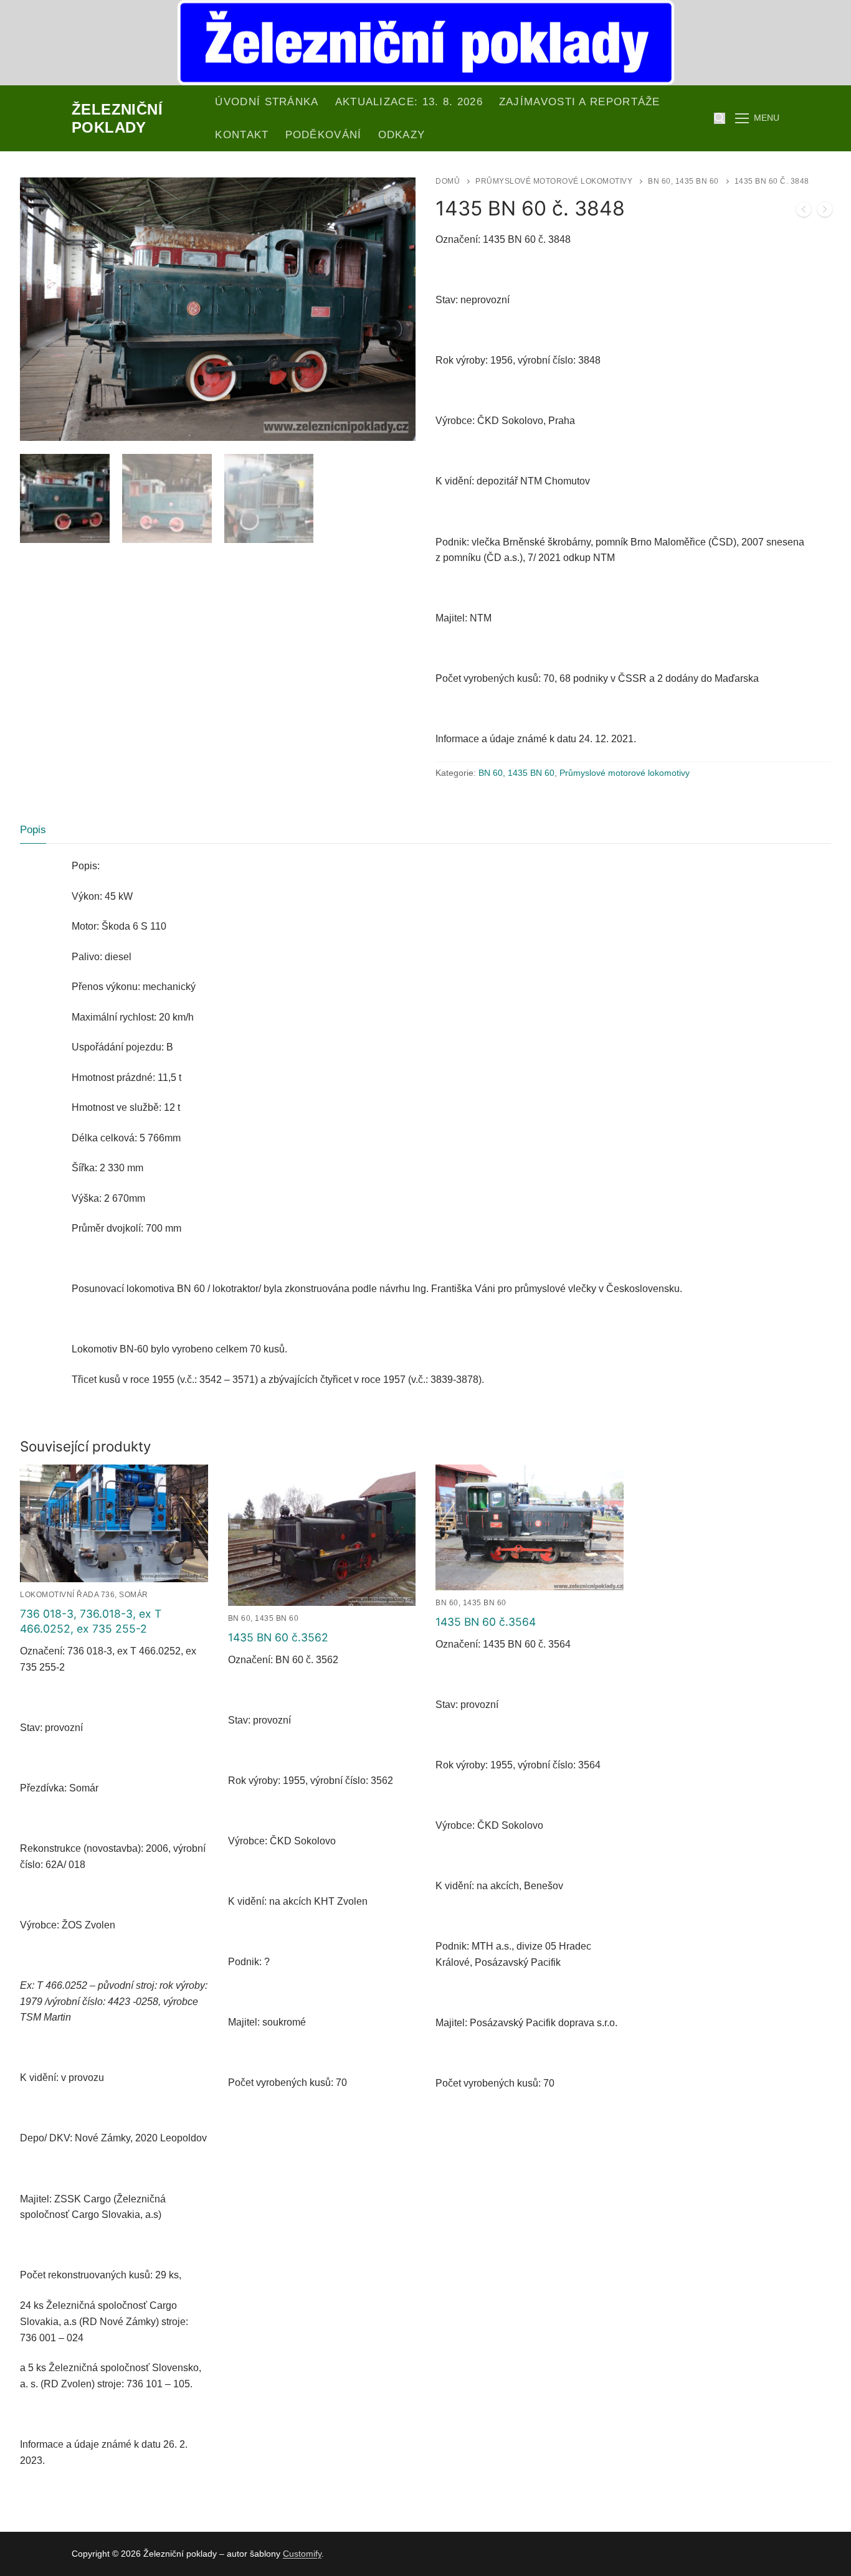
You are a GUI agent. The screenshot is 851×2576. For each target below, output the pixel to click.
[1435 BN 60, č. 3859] (825, 212)
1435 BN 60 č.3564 (486, 1622)
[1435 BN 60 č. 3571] (804, 212)
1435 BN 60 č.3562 (278, 1637)
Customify (302, 2554)
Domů (448, 181)
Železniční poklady (117, 118)
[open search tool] (720, 118)
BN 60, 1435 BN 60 (683, 181)
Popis (33, 830)
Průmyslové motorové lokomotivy (554, 181)
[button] (395, 198)
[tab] (33, 830)
